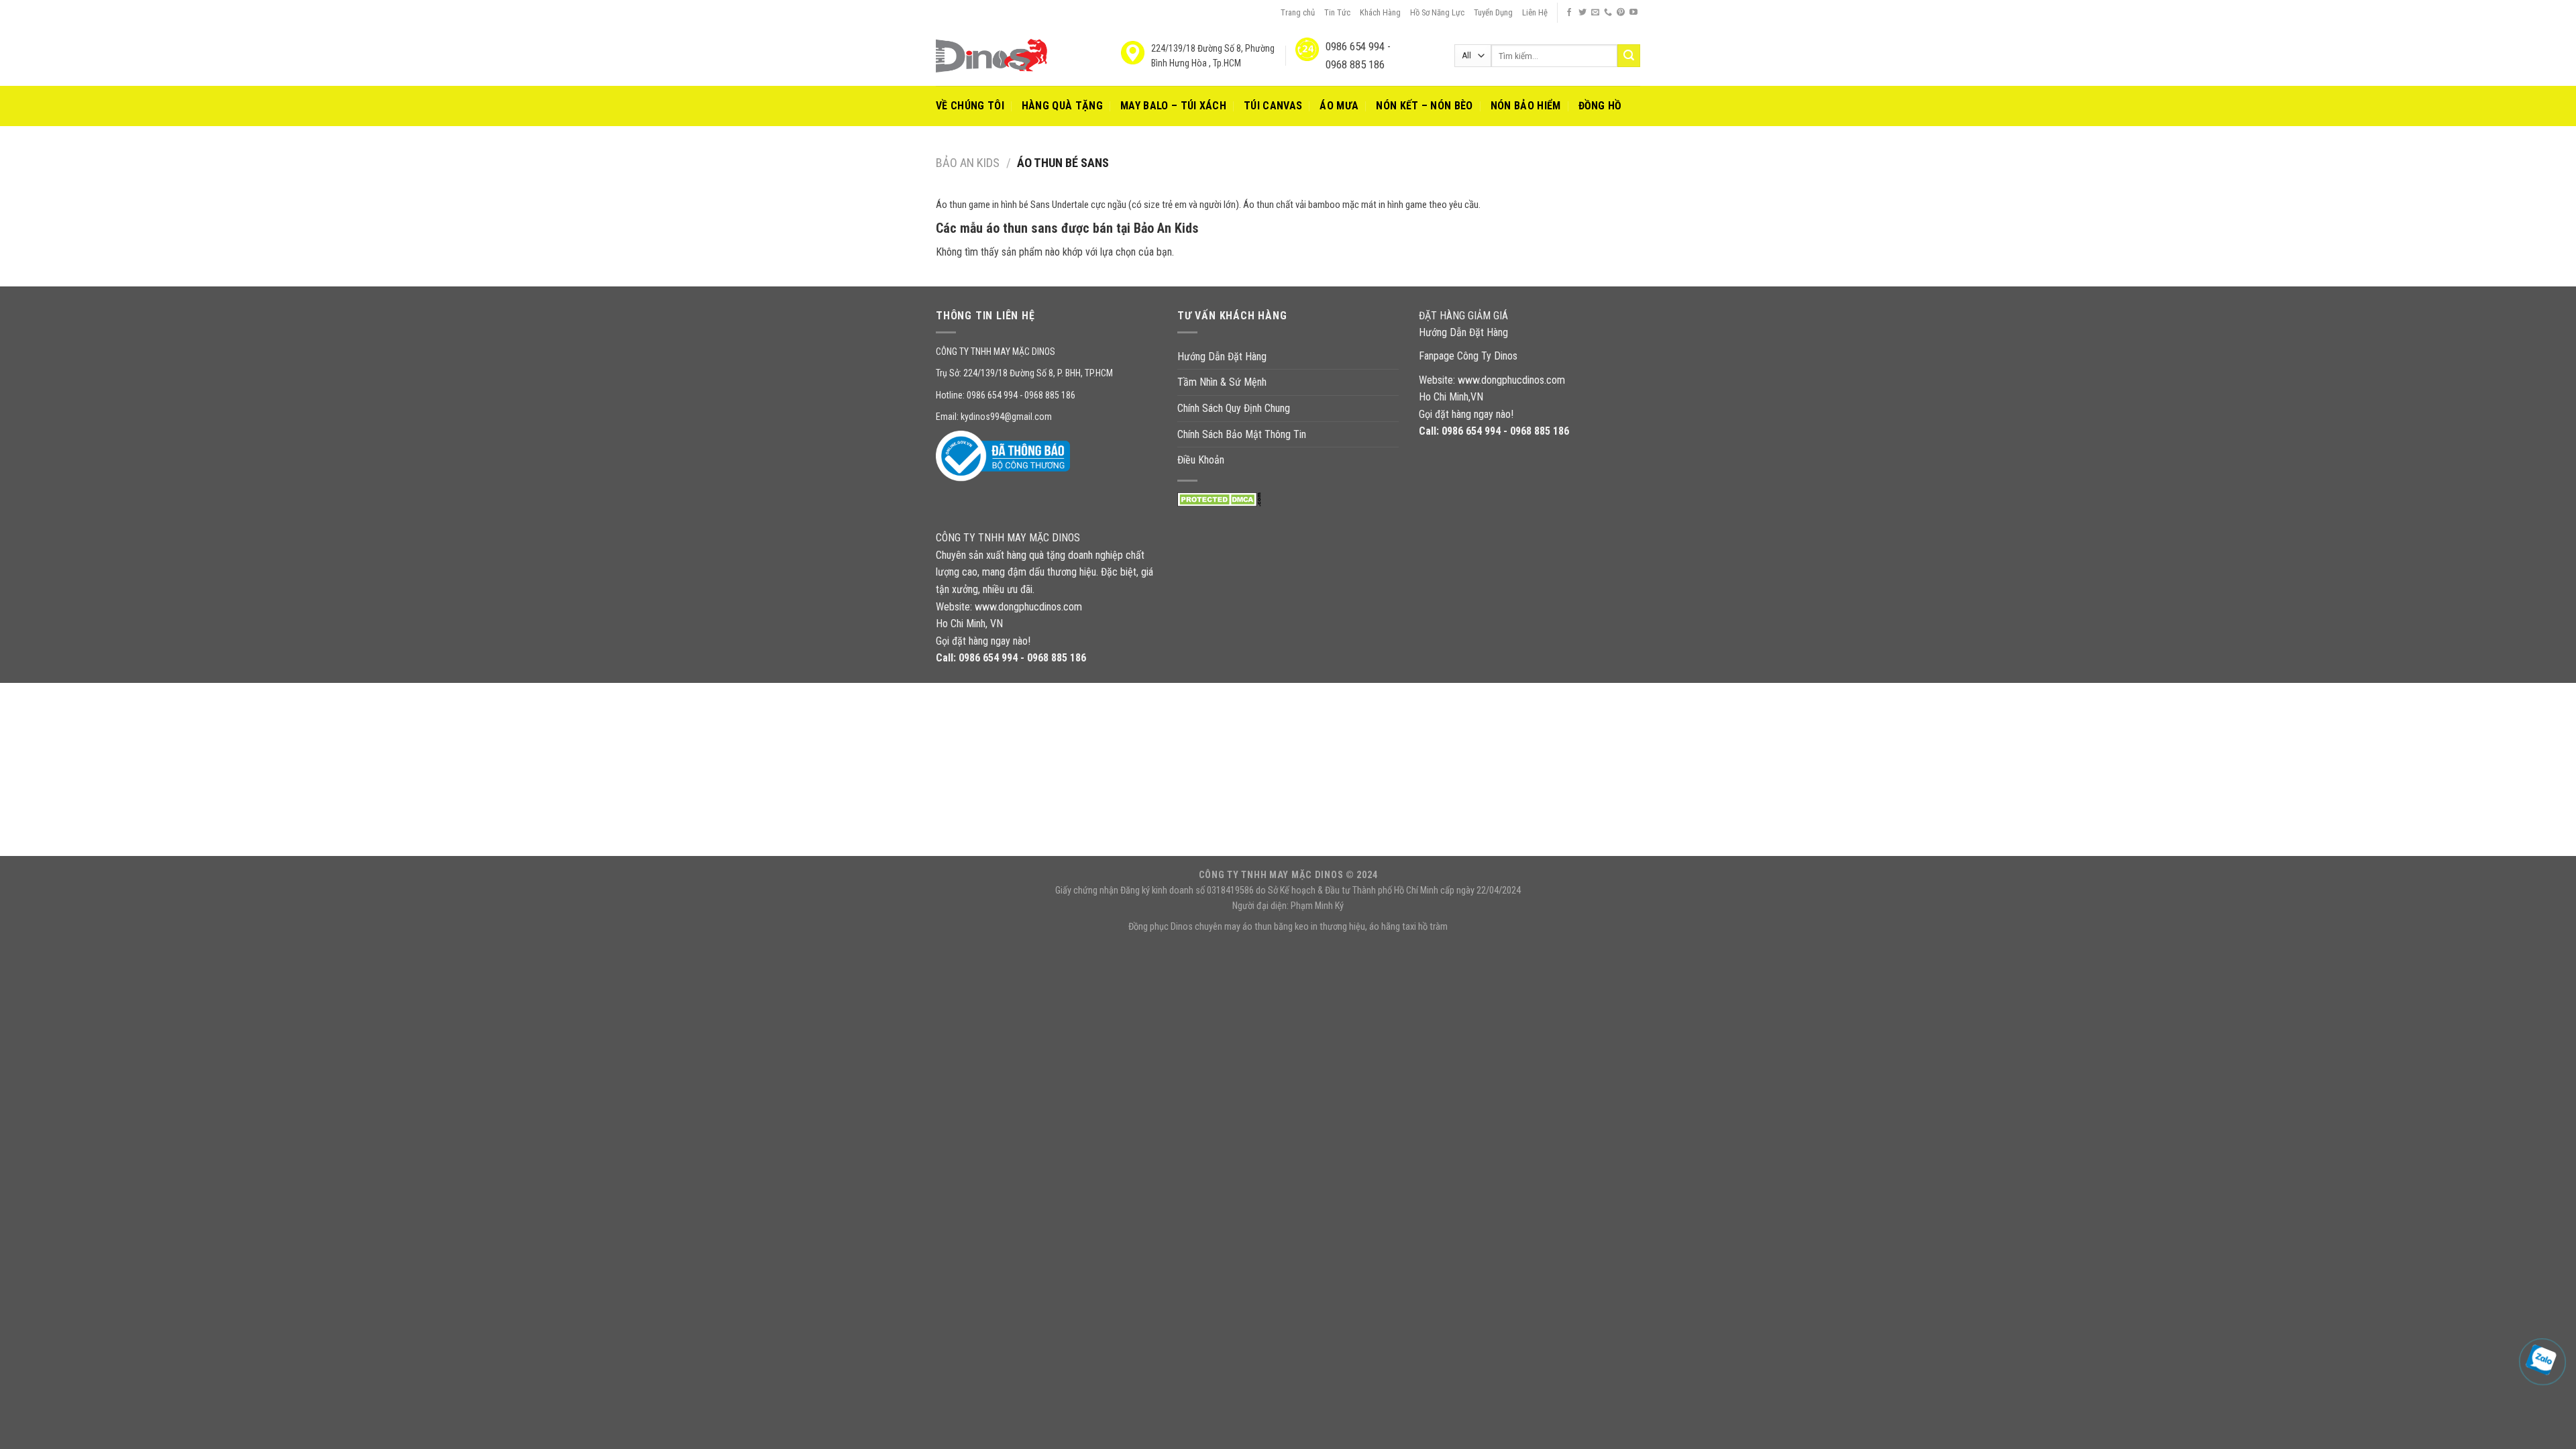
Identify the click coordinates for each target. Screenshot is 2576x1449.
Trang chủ (1298, 12)
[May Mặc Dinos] (991, 56)
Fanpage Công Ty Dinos (1468, 356)
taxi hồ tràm (1425, 927)
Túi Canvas (1273, 106)
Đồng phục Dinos (1161, 927)
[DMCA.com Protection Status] (1219, 499)
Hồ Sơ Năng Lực (1437, 12)
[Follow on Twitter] (1582, 13)
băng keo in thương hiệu (1320, 927)
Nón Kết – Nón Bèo (1424, 106)
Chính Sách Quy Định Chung (1234, 408)
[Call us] (1608, 13)
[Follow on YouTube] (1633, 13)
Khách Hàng (1380, 12)
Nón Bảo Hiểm (1526, 106)
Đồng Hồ (1600, 106)
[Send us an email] (1595, 13)
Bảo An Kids (968, 163)
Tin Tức (1337, 12)
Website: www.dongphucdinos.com (1492, 380)
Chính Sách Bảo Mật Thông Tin (1242, 434)
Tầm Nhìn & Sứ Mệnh (1222, 382)
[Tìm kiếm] (1629, 56)
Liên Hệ (1535, 12)
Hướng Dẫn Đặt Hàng (1222, 357)
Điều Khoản (1201, 460)
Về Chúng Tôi (970, 106)
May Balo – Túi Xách (1173, 106)
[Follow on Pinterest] (1621, 13)
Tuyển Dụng (1493, 12)
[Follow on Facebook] (1569, 13)
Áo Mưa (1339, 106)
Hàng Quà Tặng (1062, 106)
